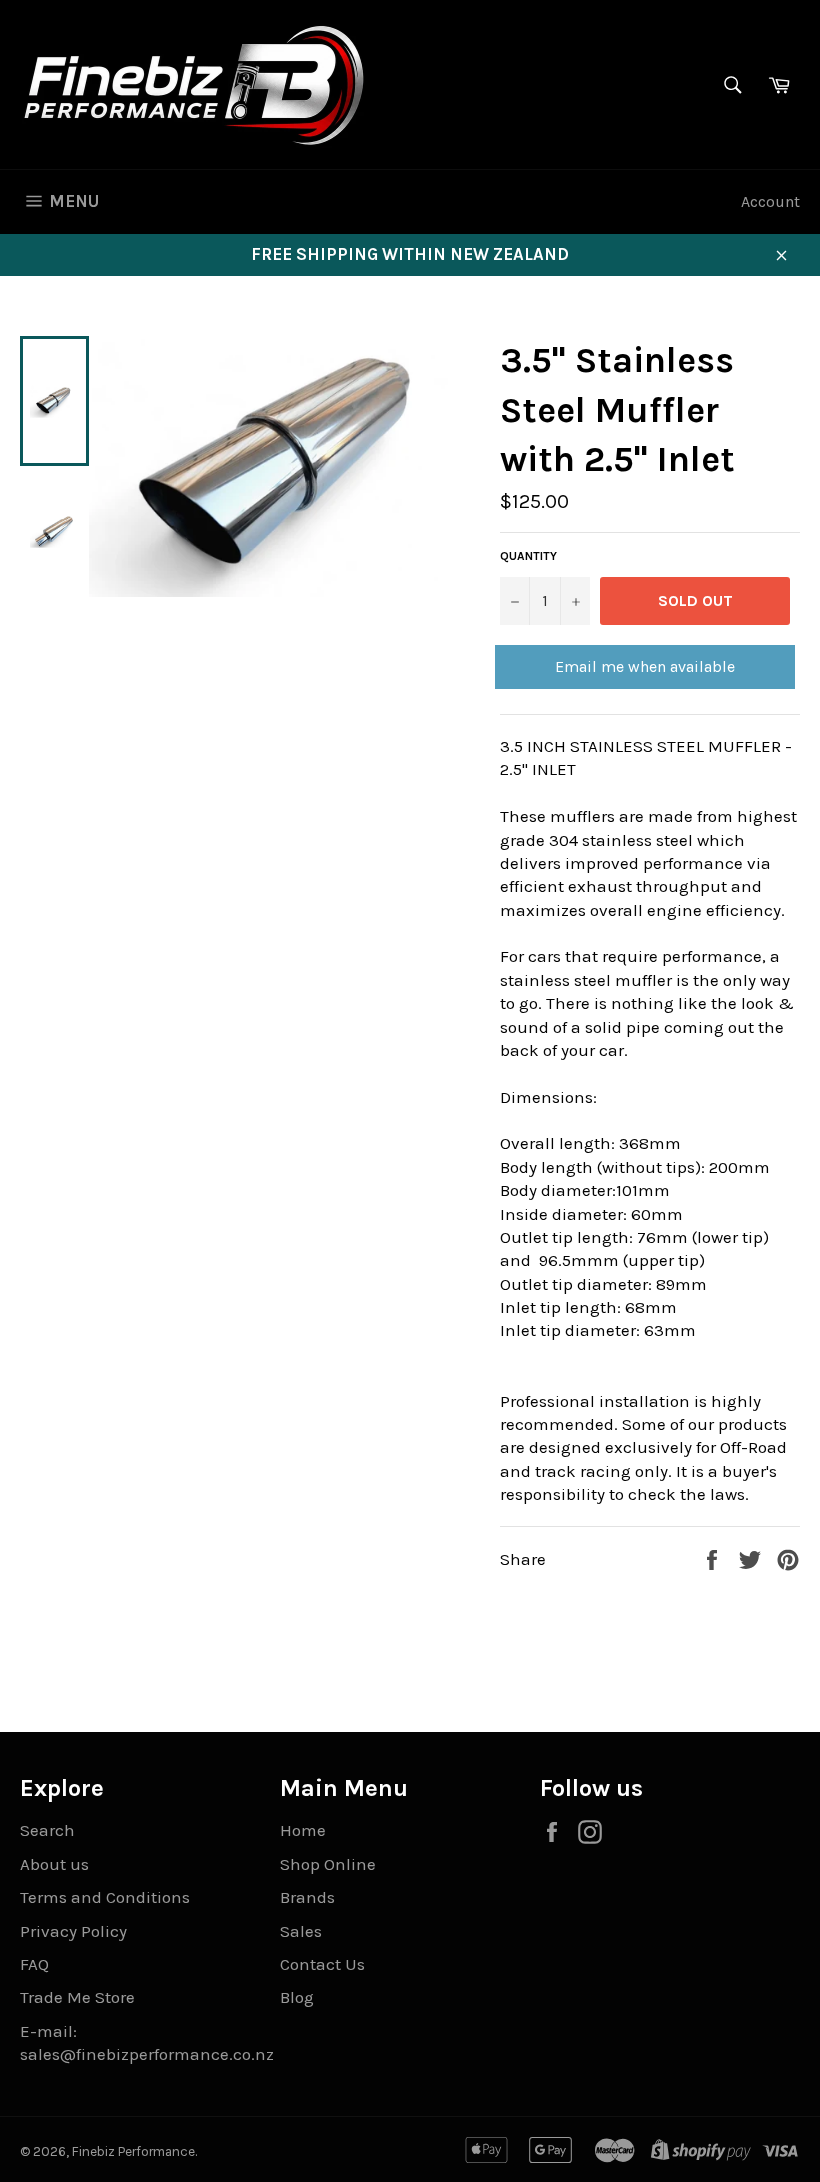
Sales (301, 1931)
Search (47, 1830)
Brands (307, 1897)
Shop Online (328, 1864)
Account (770, 201)
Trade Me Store (77, 1997)
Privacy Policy (73, 1931)
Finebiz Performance (133, 2151)
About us (54, 1864)
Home (303, 1830)
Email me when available (645, 666)
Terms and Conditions (105, 1897)
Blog (297, 1997)
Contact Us (322, 1964)
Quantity (528, 556)
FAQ (34, 1964)
